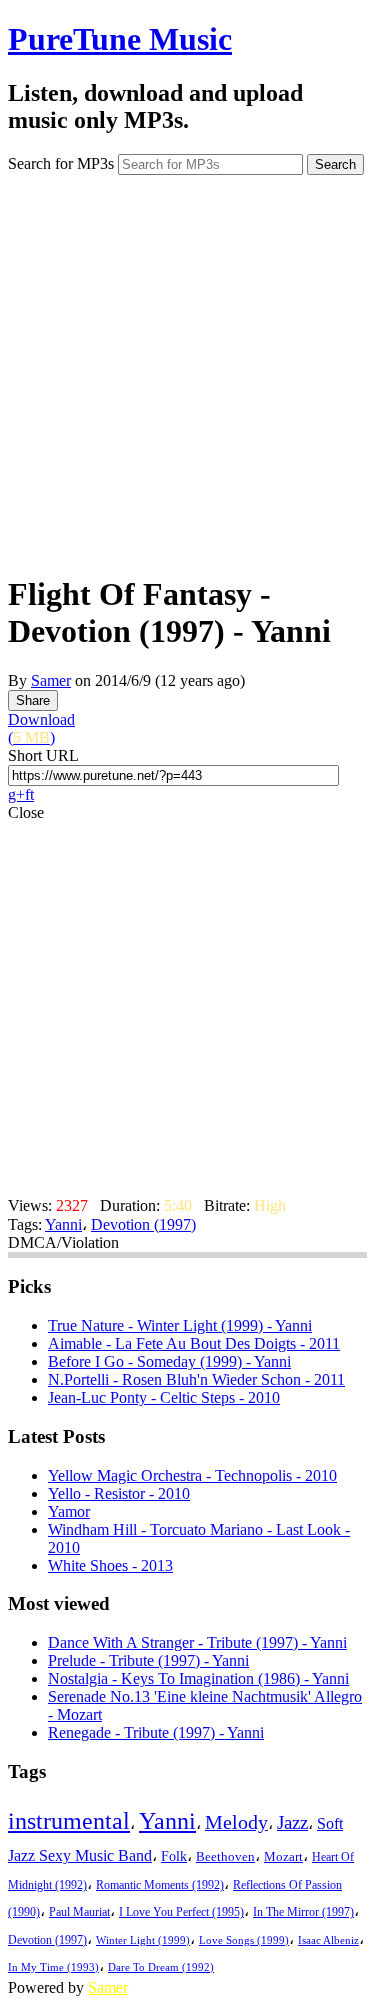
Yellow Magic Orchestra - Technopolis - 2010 (192, 1475)
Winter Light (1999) (143, 1940)
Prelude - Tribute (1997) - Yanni (148, 1660)
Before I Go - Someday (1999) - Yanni (169, 1361)
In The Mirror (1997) (303, 1912)
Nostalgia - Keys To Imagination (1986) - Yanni (198, 1678)
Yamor (69, 1511)
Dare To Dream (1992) (161, 1967)
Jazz (292, 1822)
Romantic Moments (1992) (160, 1885)
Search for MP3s (61, 163)
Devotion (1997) (143, 1224)
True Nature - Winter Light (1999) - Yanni (180, 1325)
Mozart (283, 1857)
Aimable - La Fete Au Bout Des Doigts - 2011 (194, 1343)
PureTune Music (120, 39)
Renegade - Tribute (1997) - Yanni (156, 1732)
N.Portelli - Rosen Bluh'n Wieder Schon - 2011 (196, 1379)
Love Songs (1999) (244, 1940)
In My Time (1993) (53, 1967)
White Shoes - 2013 (110, 1565)
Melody (236, 1822)
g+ (16, 794)
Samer (51, 680)
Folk (174, 1856)
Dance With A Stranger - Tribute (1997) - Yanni (197, 1642)
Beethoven (225, 1856)
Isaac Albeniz (328, 1940)
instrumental (69, 1821)
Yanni (63, 1224)
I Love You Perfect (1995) (181, 1912)
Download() (41, 728)
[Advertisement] (187, 367)
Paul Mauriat (79, 1912)
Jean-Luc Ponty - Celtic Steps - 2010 (164, 1397)
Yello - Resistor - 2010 (119, 1493)
